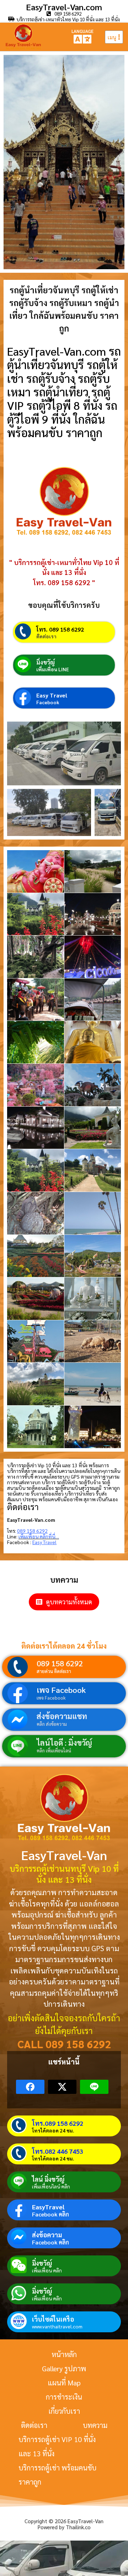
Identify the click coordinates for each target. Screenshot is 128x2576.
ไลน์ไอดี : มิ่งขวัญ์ (64, 1742)
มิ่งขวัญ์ (46, 662)
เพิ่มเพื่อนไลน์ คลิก (51, 2186)
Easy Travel (52, 695)
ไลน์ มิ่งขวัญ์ (48, 2179)
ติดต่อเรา (46, 636)
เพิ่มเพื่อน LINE (53, 669)
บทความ (95, 2425)
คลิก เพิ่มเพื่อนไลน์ (54, 1750)
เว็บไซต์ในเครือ (53, 2319)
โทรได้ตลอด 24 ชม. (53, 2130)
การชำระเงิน (64, 2397)
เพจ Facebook (61, 1690)
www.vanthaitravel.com (57, 2326)
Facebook (48, 702)
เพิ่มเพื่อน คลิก (47, 2270)
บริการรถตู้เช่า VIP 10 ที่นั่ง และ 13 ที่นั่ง (57, 2446)
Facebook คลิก (50, 2214)
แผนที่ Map (64, 2383)
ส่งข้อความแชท (62, 1716)
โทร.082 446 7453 (58, 2151)
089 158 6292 (60, 1663)
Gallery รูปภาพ (64, 2368)
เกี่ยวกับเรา (64, 2411)
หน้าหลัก (64, 2354)
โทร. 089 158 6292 (60, 629)
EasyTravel (48, 2207)
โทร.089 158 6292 (58, 2123)
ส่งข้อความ (47, 2235)
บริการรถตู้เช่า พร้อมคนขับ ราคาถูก (57, 2475)
